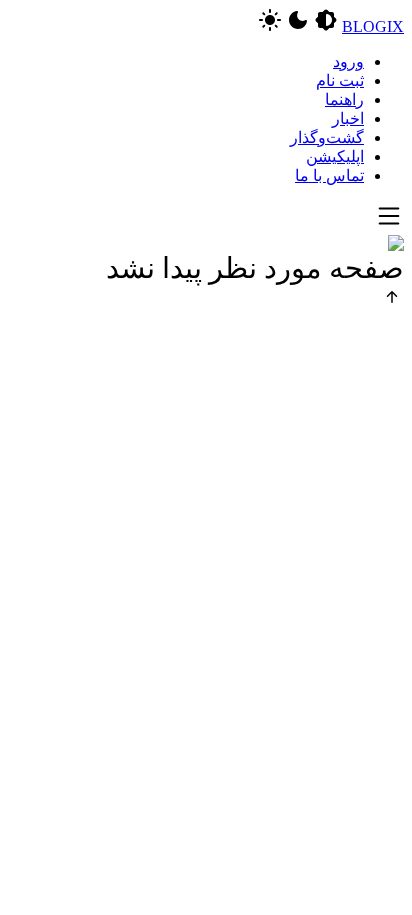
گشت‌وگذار (327, 137)
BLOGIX (373, 26)
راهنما (344, 99)
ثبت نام (340, 80)
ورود (348, 61)
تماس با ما (329, 175)
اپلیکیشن (335, 156)
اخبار (348, 118)
